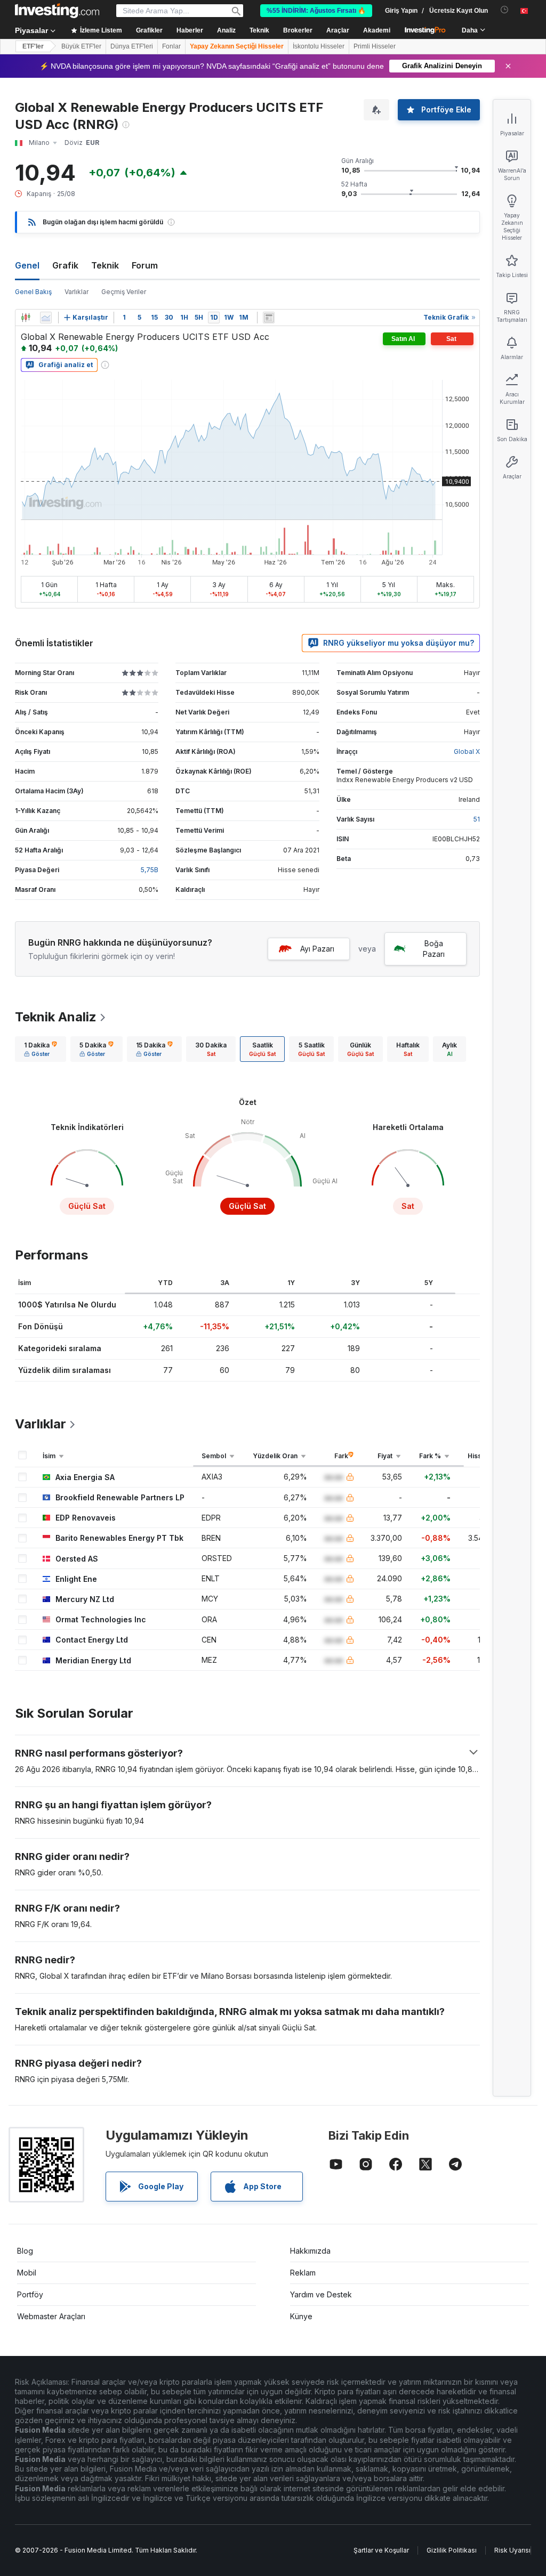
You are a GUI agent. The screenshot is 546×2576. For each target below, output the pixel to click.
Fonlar (171, 46)
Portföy (30, 2294)
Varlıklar (77, 292)
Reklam (303, 2273)
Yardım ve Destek (321, 2294)
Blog (25, 2251)
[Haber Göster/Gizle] (269, 318)
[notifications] (505, 10)
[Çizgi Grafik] (46, 318)
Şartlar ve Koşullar (381, 2550)
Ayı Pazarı (317, 949)
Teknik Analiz (56, 1017)
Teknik (105, 265)
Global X (467, 751)
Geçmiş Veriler (124, 292)
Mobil (27, 2273)
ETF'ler (33, 46)
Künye (301, 2316)
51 (477, 819)
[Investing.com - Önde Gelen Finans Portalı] (57, 11)
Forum (145, 265)
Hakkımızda (310, 2251)
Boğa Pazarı (434, 949)
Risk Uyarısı (512, 2550)
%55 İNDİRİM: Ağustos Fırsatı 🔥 (316, 11)
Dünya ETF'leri (132, 46)
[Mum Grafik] (26, 318)
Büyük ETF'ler (81, 46)
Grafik (65, 265)
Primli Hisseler (375, 46)
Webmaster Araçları (51, 2316)
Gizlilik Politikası (452, 2550)
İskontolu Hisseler (319, 46)
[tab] (41, 1049)
